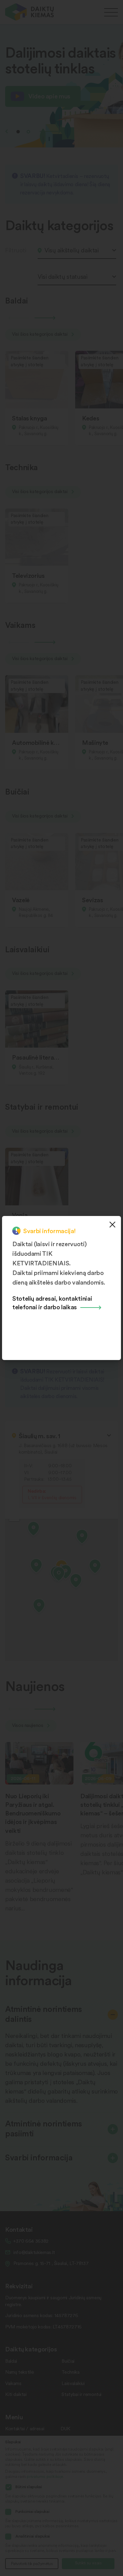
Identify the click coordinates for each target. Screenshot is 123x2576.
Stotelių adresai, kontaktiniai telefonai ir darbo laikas (52, 1302)
